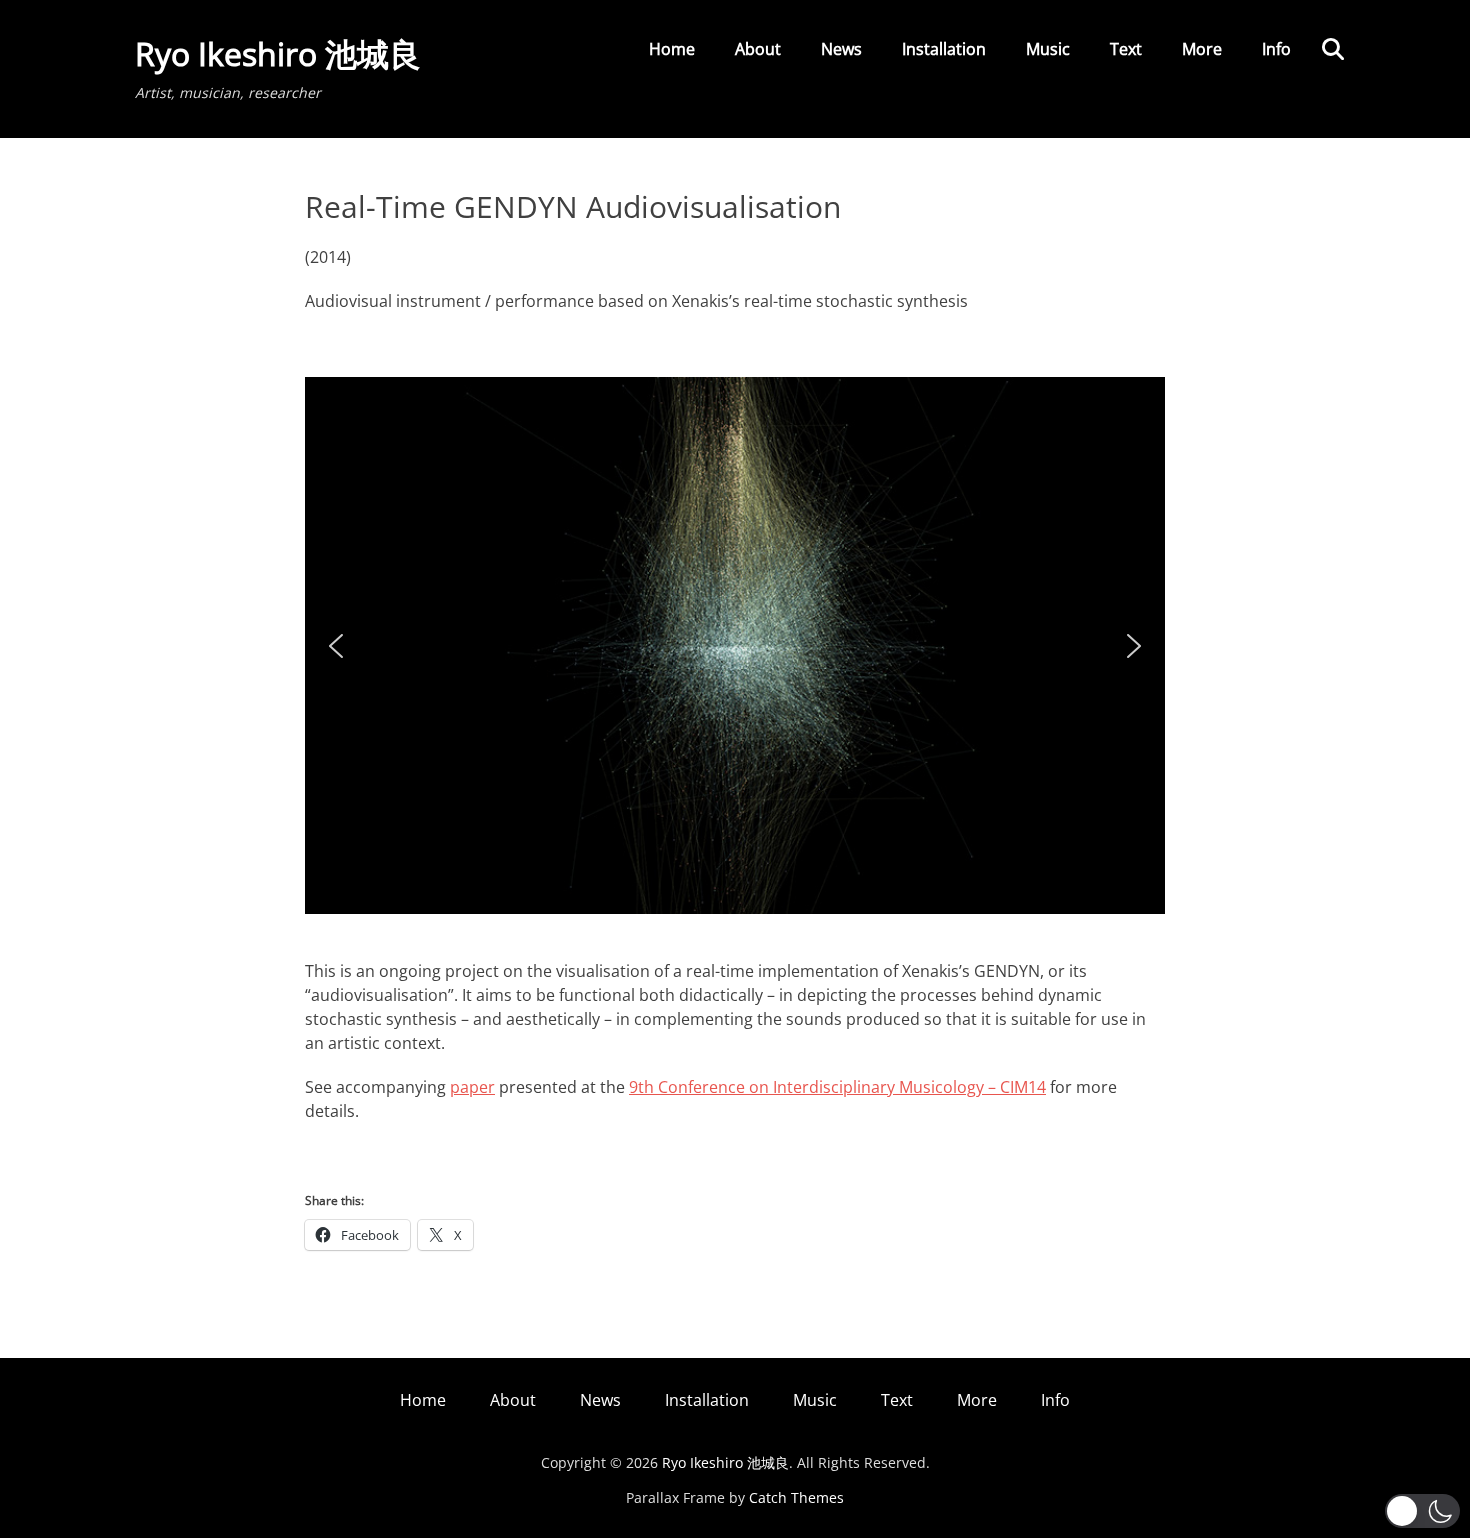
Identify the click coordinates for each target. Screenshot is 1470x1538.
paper (472, 1087)
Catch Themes (796, 1497)
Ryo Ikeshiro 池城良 (278, 53)
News (841, 49)
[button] (336, 646)
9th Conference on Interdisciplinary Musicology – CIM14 (837, 1087)
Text (1126, 49)
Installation (944, 49)
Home (672, 49)
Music (1048, 49)
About (758, 49)
